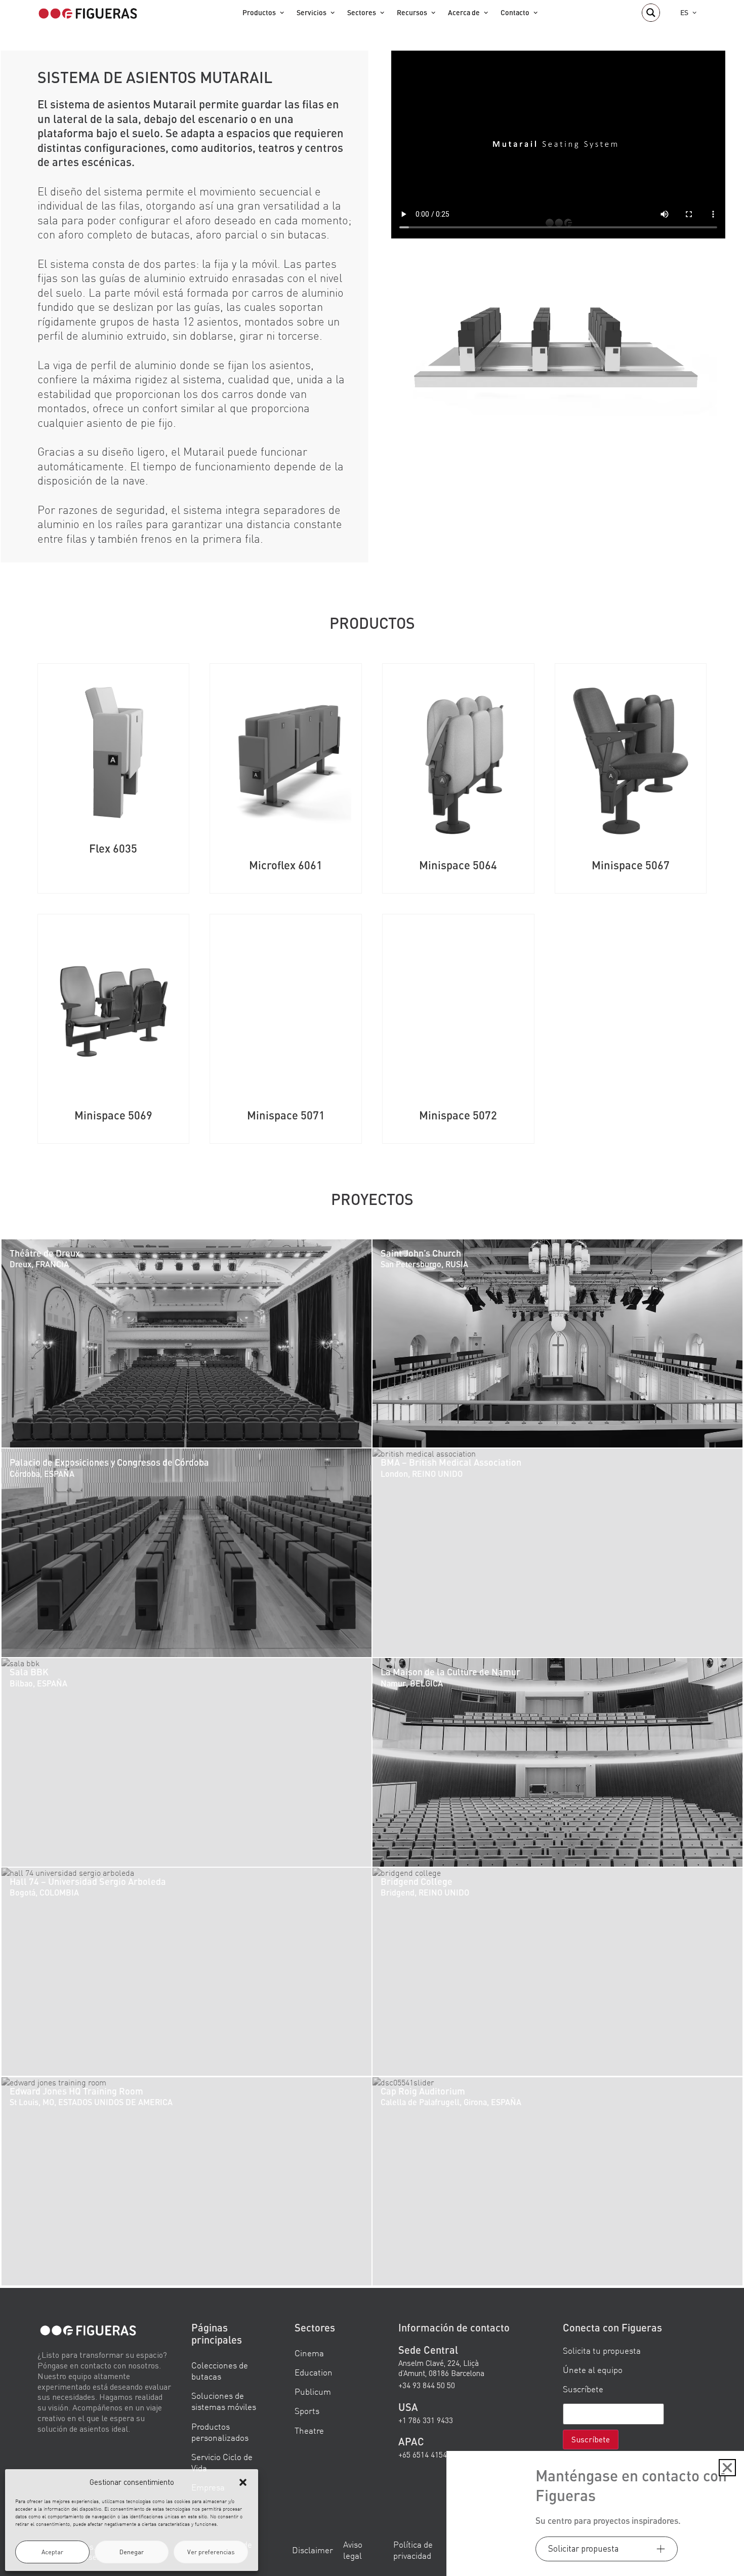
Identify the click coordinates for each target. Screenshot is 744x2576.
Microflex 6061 (286, 865)
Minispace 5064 (458, 865)
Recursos (412, 12)
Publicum (313, 2391)
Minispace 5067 (631, 865)
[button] (243, 2482)
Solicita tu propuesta (602, 2350)
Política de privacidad (413, 2550)
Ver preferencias (211, 2552)
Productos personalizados (220, 2432)
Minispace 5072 (458, 1115)
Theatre (309, 2430)
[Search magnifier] (651, 13)
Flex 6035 (113, 848)
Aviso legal (353, 2550)
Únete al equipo (593, 2370)
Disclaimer (313, 2550)
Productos (259, 12)
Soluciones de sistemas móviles (224, 2401)
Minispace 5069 (113, 1115)
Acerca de (464, 12)
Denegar (132, 2552)
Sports (307, 2411)
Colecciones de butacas (220, 2371)
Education (314, 2372)
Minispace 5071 (286, 1115)
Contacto (515, 12)
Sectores (362, 12)
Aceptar (52, 2552)
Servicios (312, 12)
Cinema (309, 2353)
